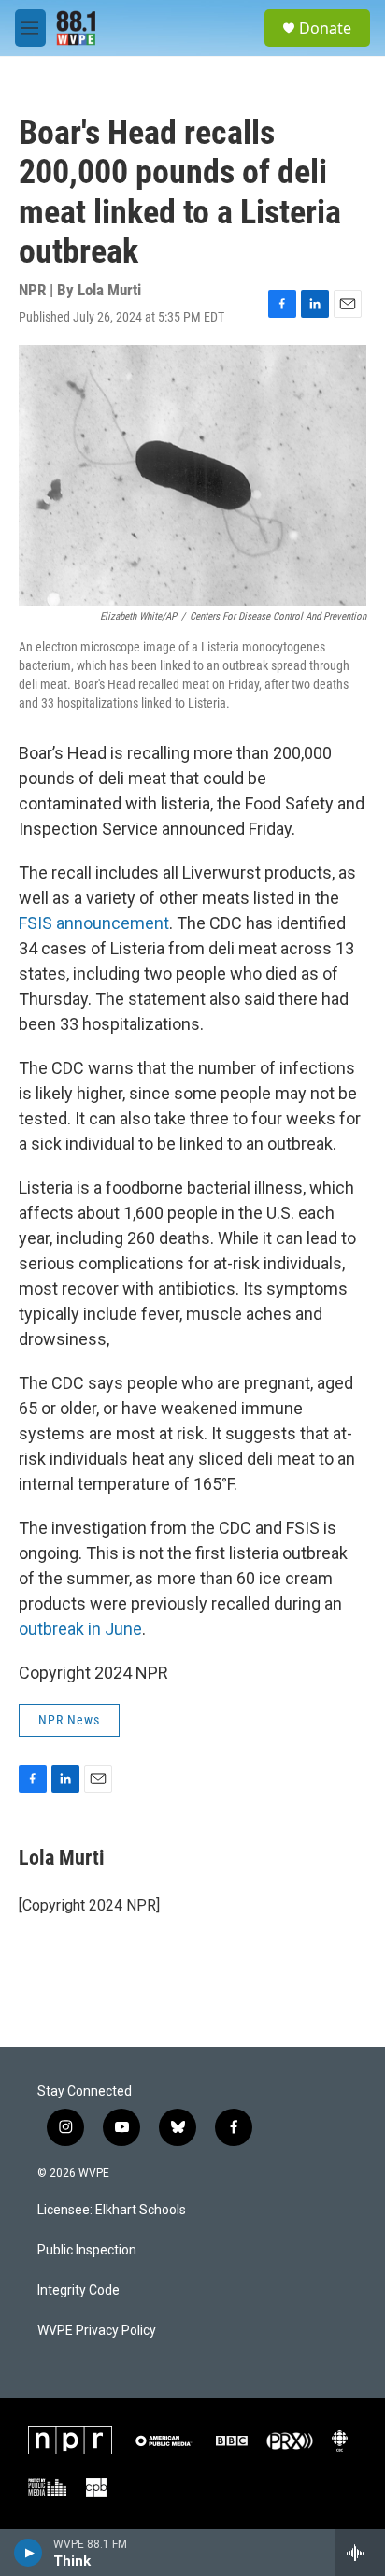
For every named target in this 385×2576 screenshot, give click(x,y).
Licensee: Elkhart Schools (112, 2210)
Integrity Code (78, 2290)
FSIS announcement (94, 923)
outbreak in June (80, 1629)
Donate (325, 28)
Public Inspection (87, 2250)
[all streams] (360, 2553)
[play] (29, 2553)
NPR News (69, 1720)
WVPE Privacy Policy (97, 2331)
